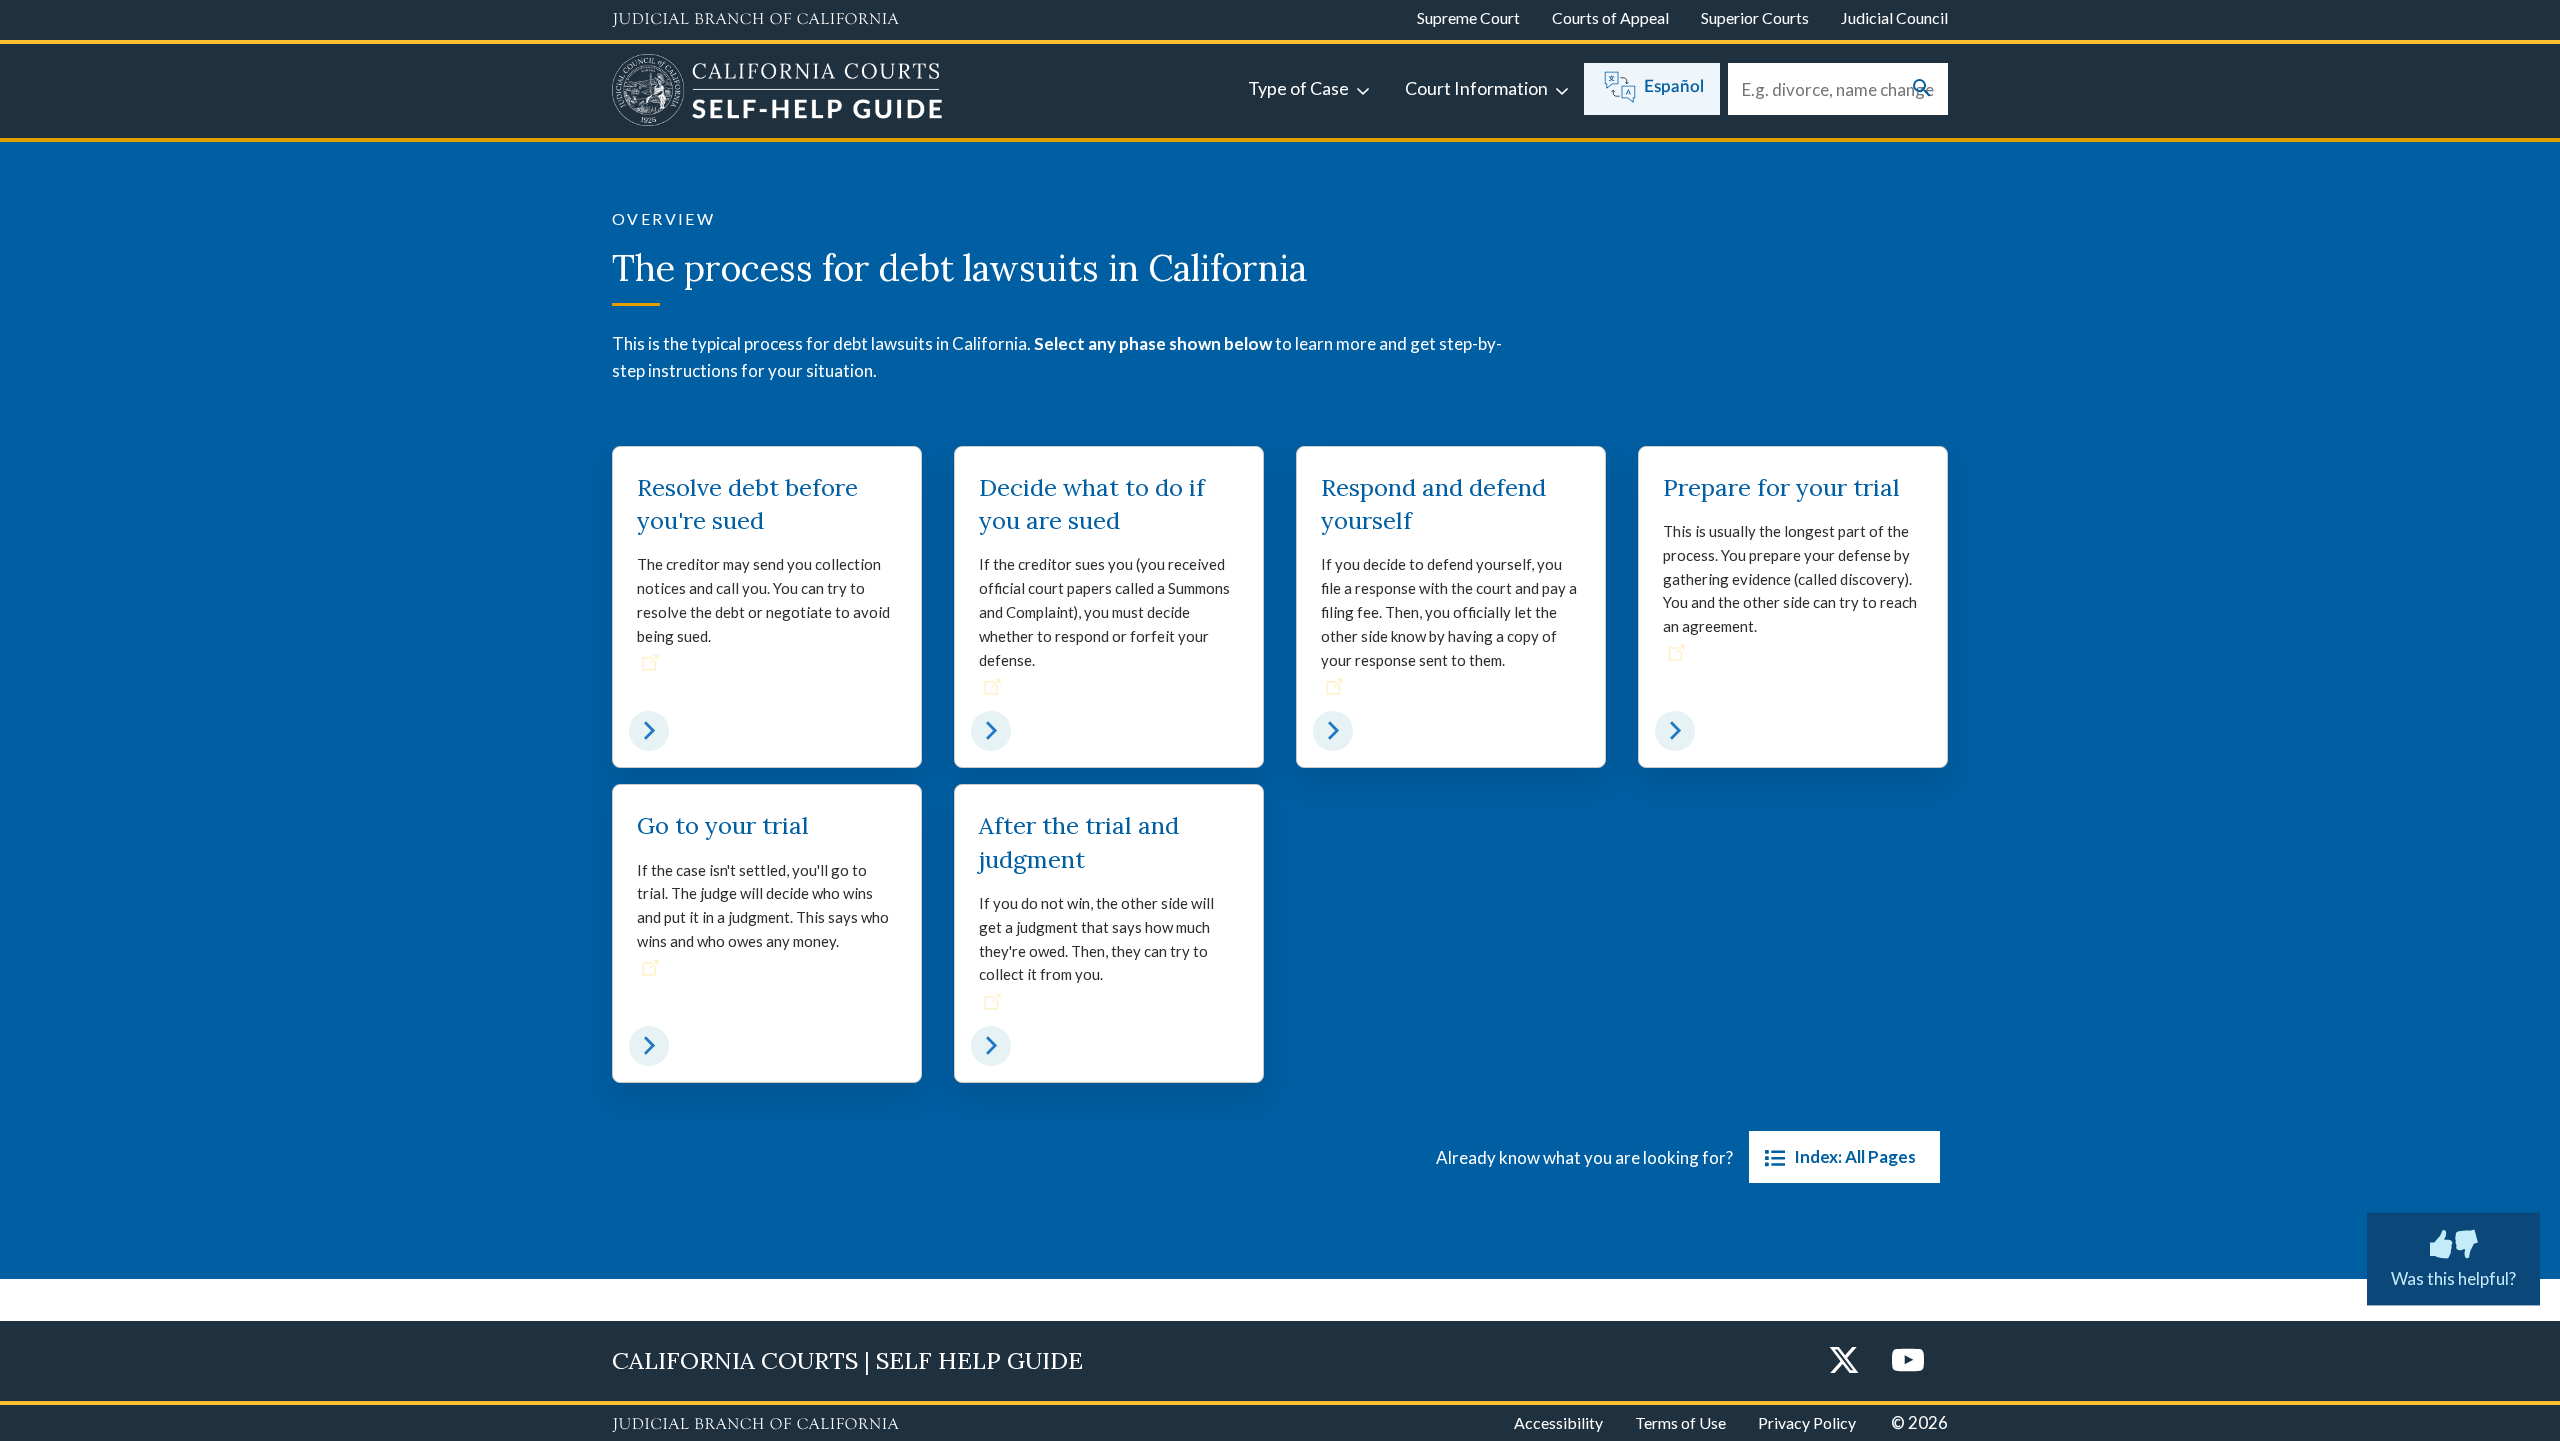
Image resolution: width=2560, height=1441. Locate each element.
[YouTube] (1908, 1361)
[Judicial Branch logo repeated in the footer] (755, 1425)
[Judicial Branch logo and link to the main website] (755, 20)
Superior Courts (1755, 17)
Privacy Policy (1807, 1422)
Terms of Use (1680, 1422)
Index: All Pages (1855, 1156)
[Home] (777, 93)
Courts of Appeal (1610, 17)
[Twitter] (1844, 1361)
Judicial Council (1894, 17)
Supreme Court (1468, 17)
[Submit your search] (1922, 89)
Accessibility (1558, 1422)
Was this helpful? (2453, 1278)
